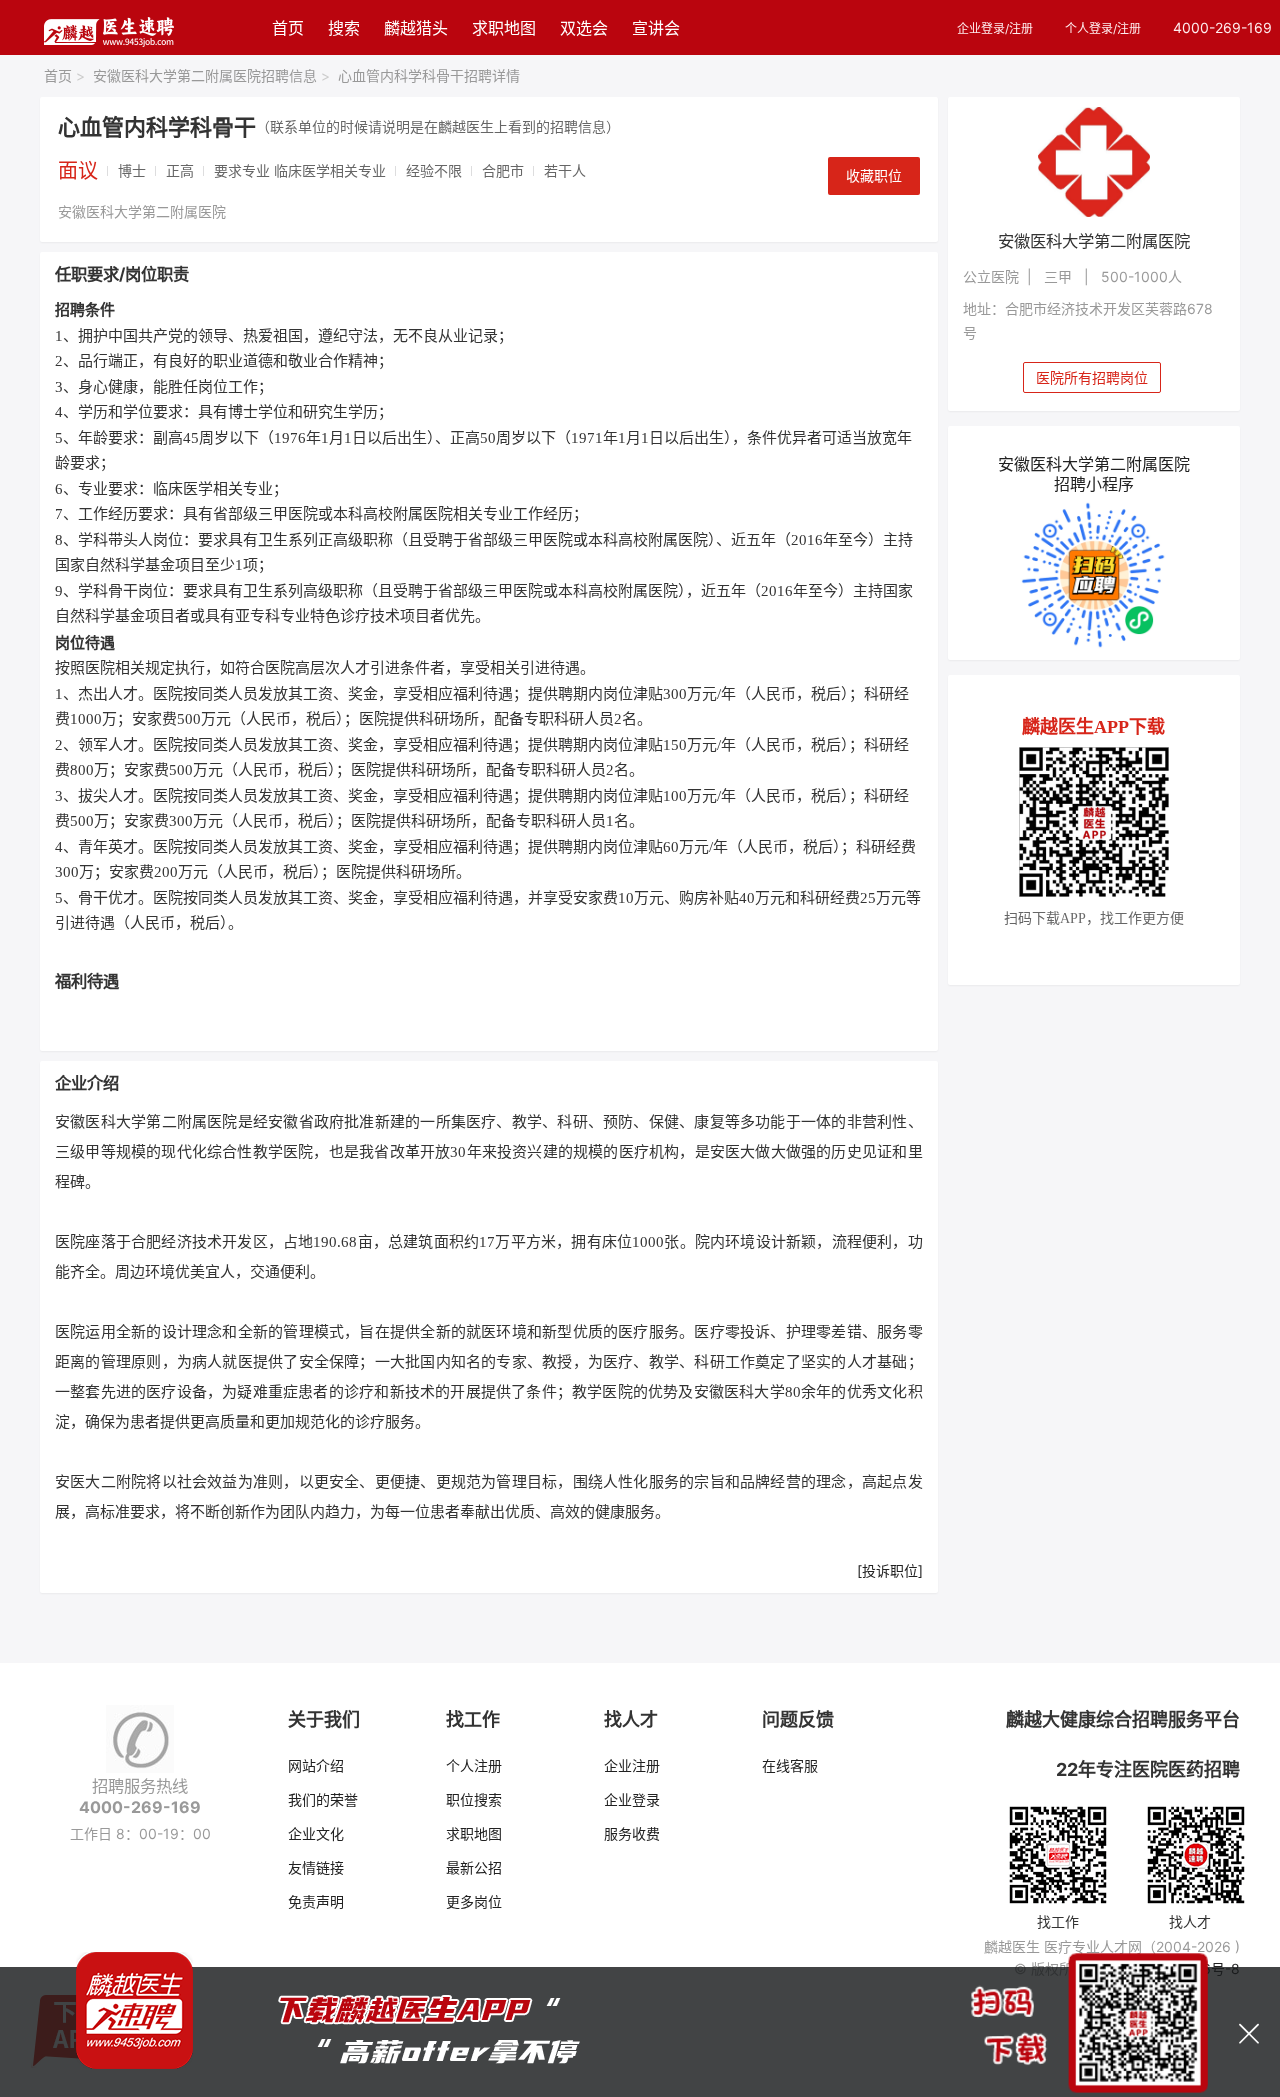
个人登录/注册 (1103, 28)
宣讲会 (656, 28)
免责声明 (316, 1901)
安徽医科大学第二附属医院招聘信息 (211, 75)
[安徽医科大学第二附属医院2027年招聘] (1094, 162)
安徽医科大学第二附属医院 (142, 211)
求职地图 (504, 28)
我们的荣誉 (323, 1799)
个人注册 (474, 1765)
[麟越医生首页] (108, 27)
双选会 (584, 28)
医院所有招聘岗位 (1092, 377)
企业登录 (632, 1799)
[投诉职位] (890, 1570)
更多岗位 (474, 1901)
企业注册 (632, 1765)
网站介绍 (316, 1765)
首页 (288, 28)
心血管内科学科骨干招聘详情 (429, 75)
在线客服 (790, 1765)
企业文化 (316, 1833)
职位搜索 (474, 1799)
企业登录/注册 (995, 28)
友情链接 (316, 1867)
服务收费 (632, 1833)
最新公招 (474, 1867)
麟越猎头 (416, 28)
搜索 (344, 28)
